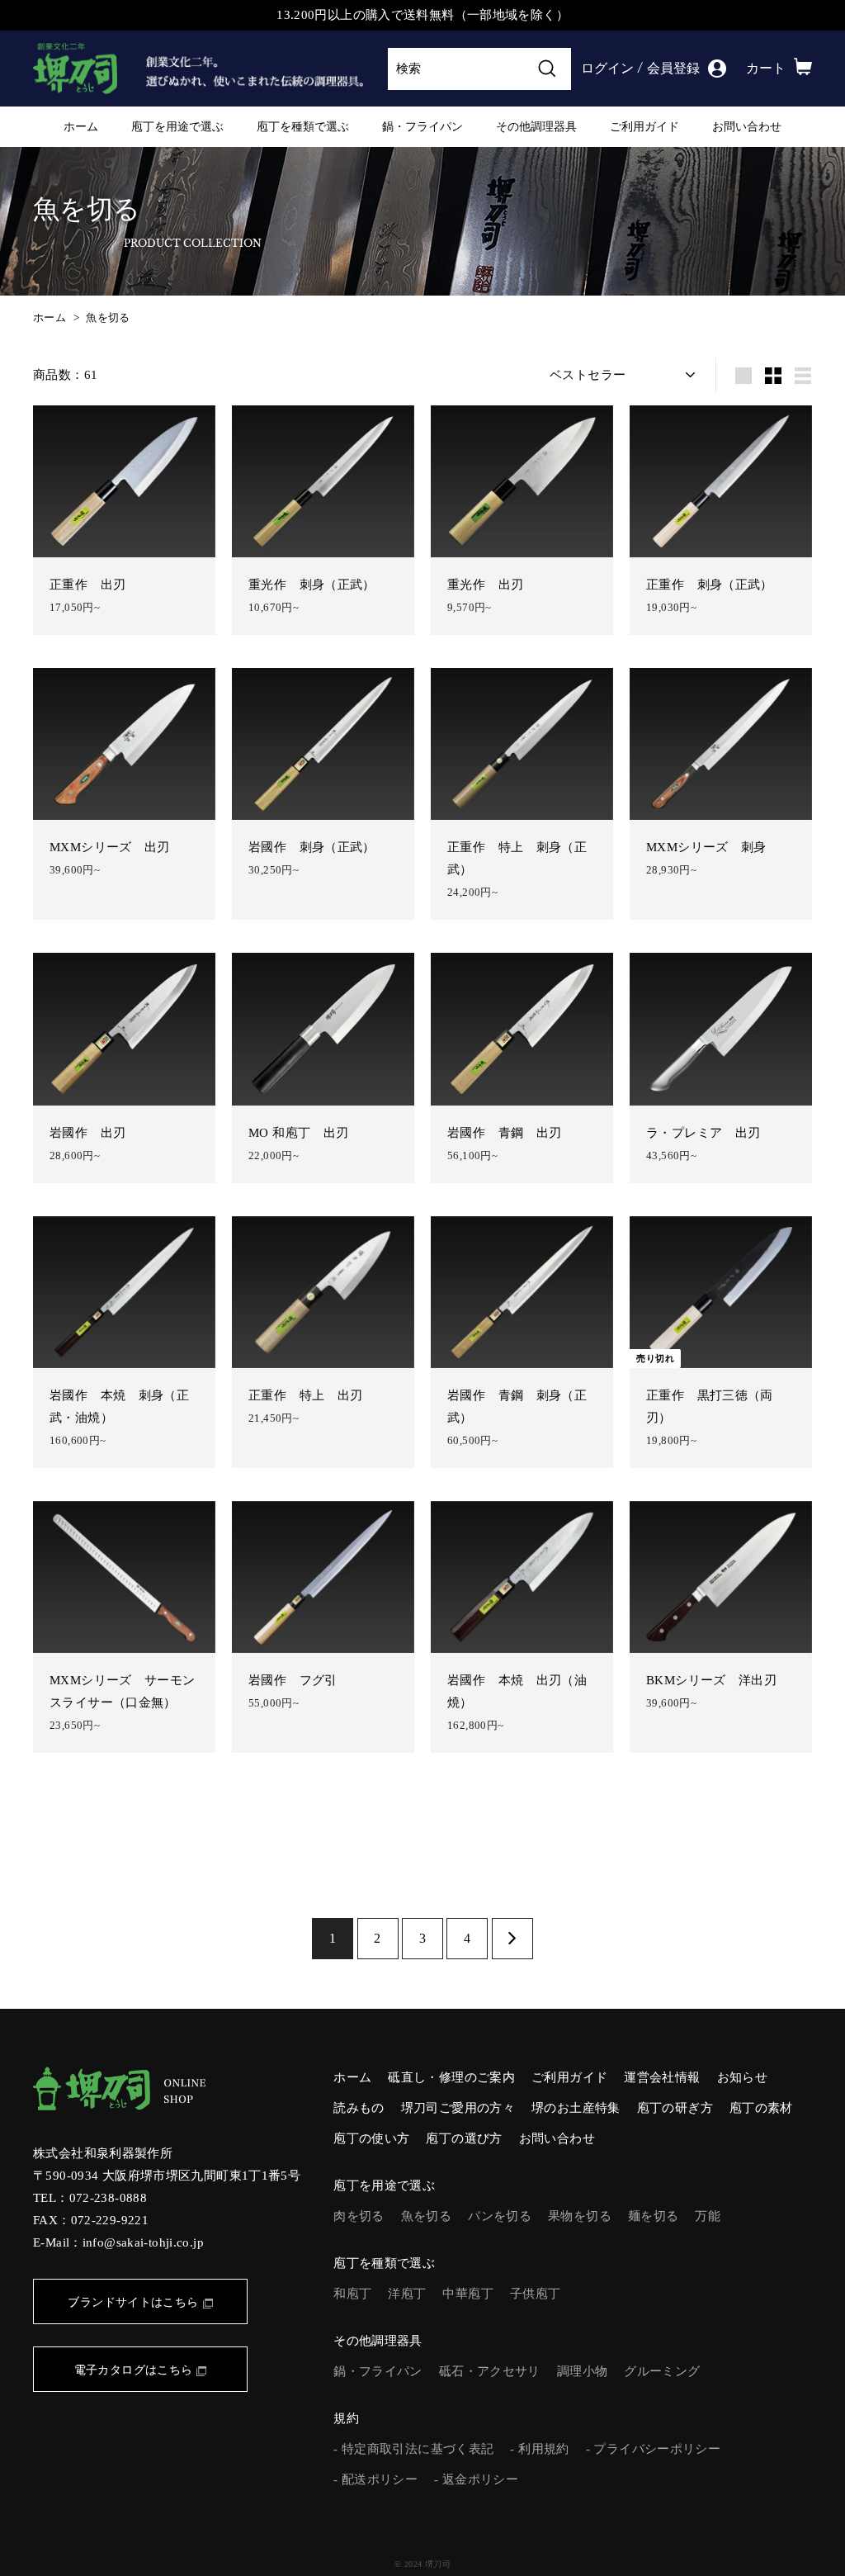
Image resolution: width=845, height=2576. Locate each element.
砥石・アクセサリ (490, 2371)
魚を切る (108, 318)
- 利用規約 (539, 2449)
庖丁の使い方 (371, 2138)
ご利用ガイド (644, 126)
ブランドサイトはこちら (133, 2302)
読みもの (359, 2108)
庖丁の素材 (761, 2108)
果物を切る (580, 2216)
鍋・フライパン (422, 126)
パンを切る (500, 2216)
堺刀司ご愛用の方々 (458, 2108)
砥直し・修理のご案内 (451, 2077)
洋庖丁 (407, 2294)
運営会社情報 (662, 2077)
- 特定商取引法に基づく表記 (413, 2449)
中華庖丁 (468, 2294)
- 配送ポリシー (375, 2479)
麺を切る (654, 2216)
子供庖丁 (536, 2294)
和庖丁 (352, 2294)
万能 (708, 2216)
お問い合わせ (747, 126)
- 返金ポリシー (476, 2479)
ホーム (81, 126)
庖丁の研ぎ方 (675, 2108)
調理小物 (583, 2371)
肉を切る (359, 2216)
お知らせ (743, 2077)
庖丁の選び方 (464, 2138)
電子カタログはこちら (134, 2370)
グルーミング (662, 2371)
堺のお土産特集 (576, 2108)
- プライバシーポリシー (654, 2449)
